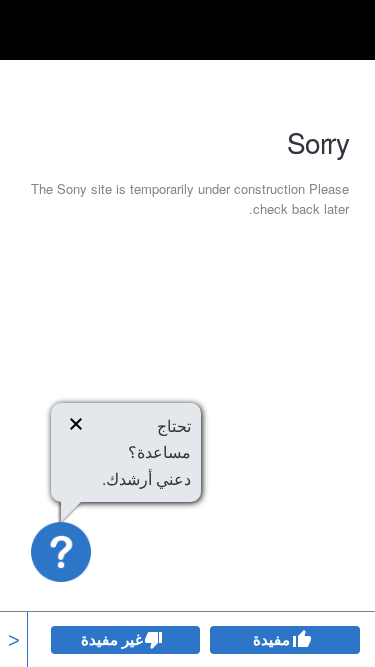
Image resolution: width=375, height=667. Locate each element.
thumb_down (154, 640)
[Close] (76, 427)
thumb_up (301, 640)
